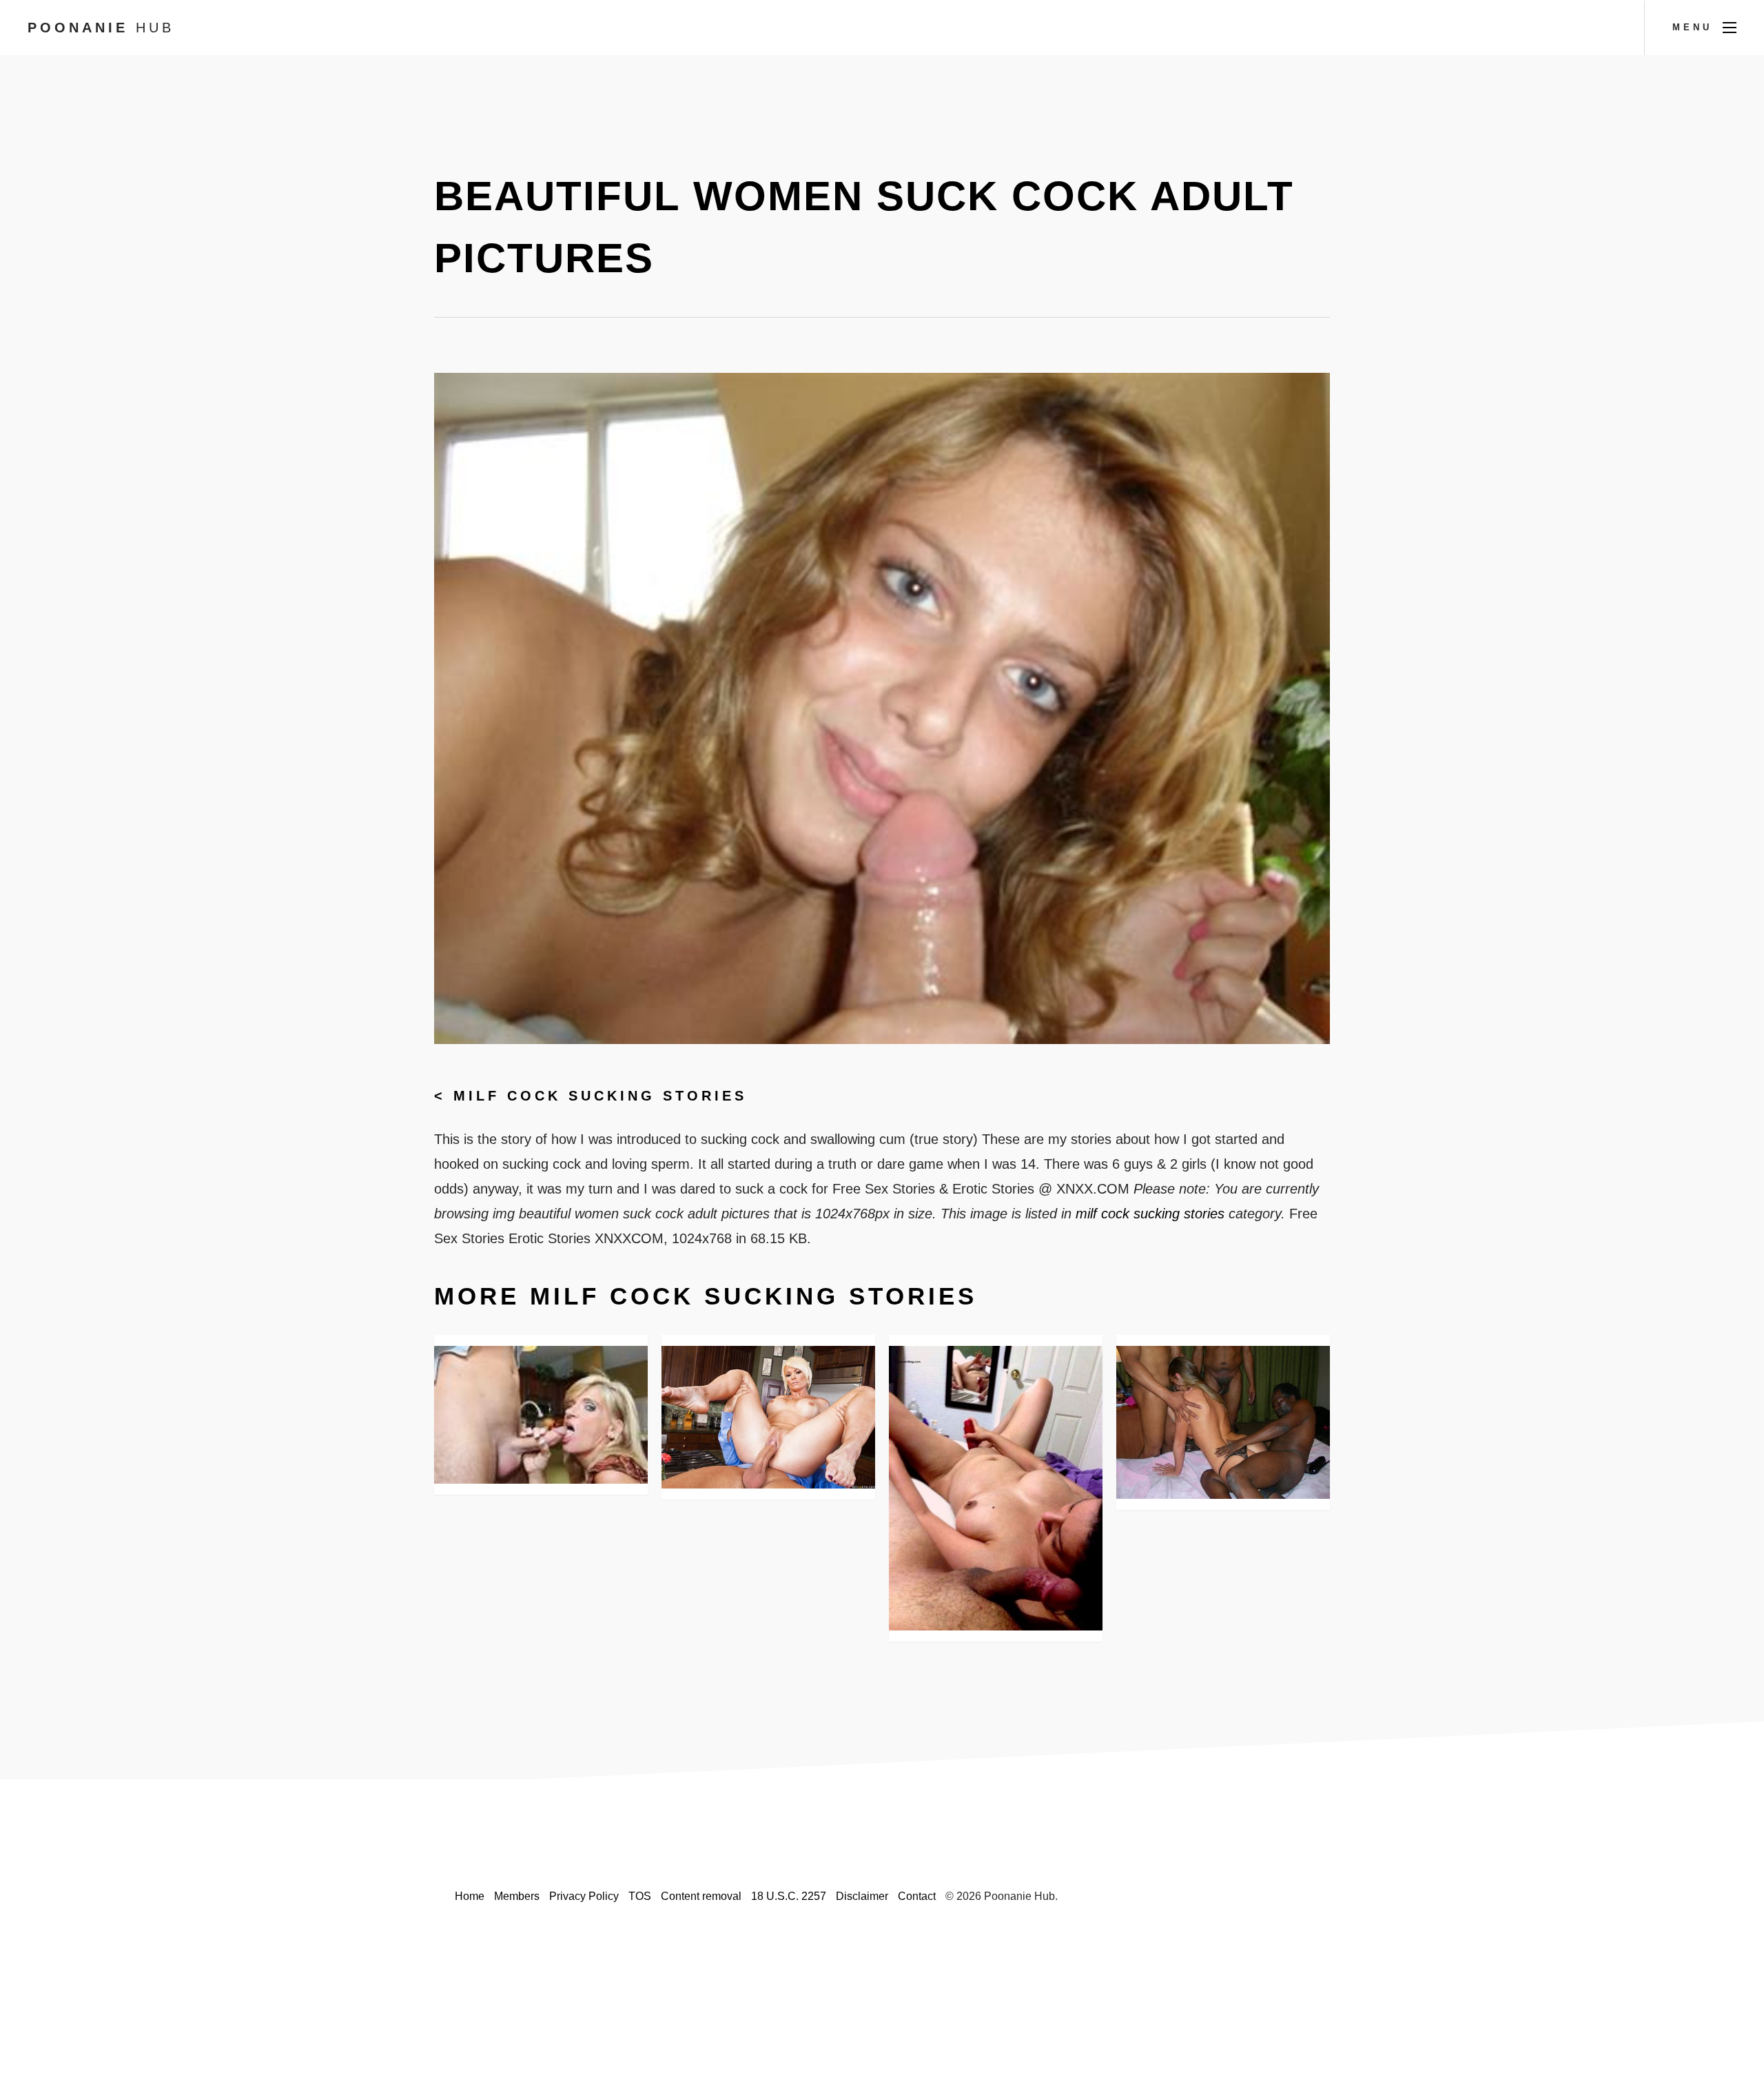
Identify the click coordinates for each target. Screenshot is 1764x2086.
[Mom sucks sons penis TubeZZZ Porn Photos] (541, 1415)
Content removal (701, 1896)
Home (470, 1896)
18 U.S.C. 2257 (789, 1896)
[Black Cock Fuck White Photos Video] (1223, 1422)
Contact (917, 1896)
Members (517, 1896)
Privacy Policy (584, 1896)
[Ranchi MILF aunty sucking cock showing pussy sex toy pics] (996, 1488)
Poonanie (101, 28)
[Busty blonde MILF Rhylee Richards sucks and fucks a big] (768, 1417)
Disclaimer (862, 1896)
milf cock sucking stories (600, 1096)
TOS (640, 1896)
